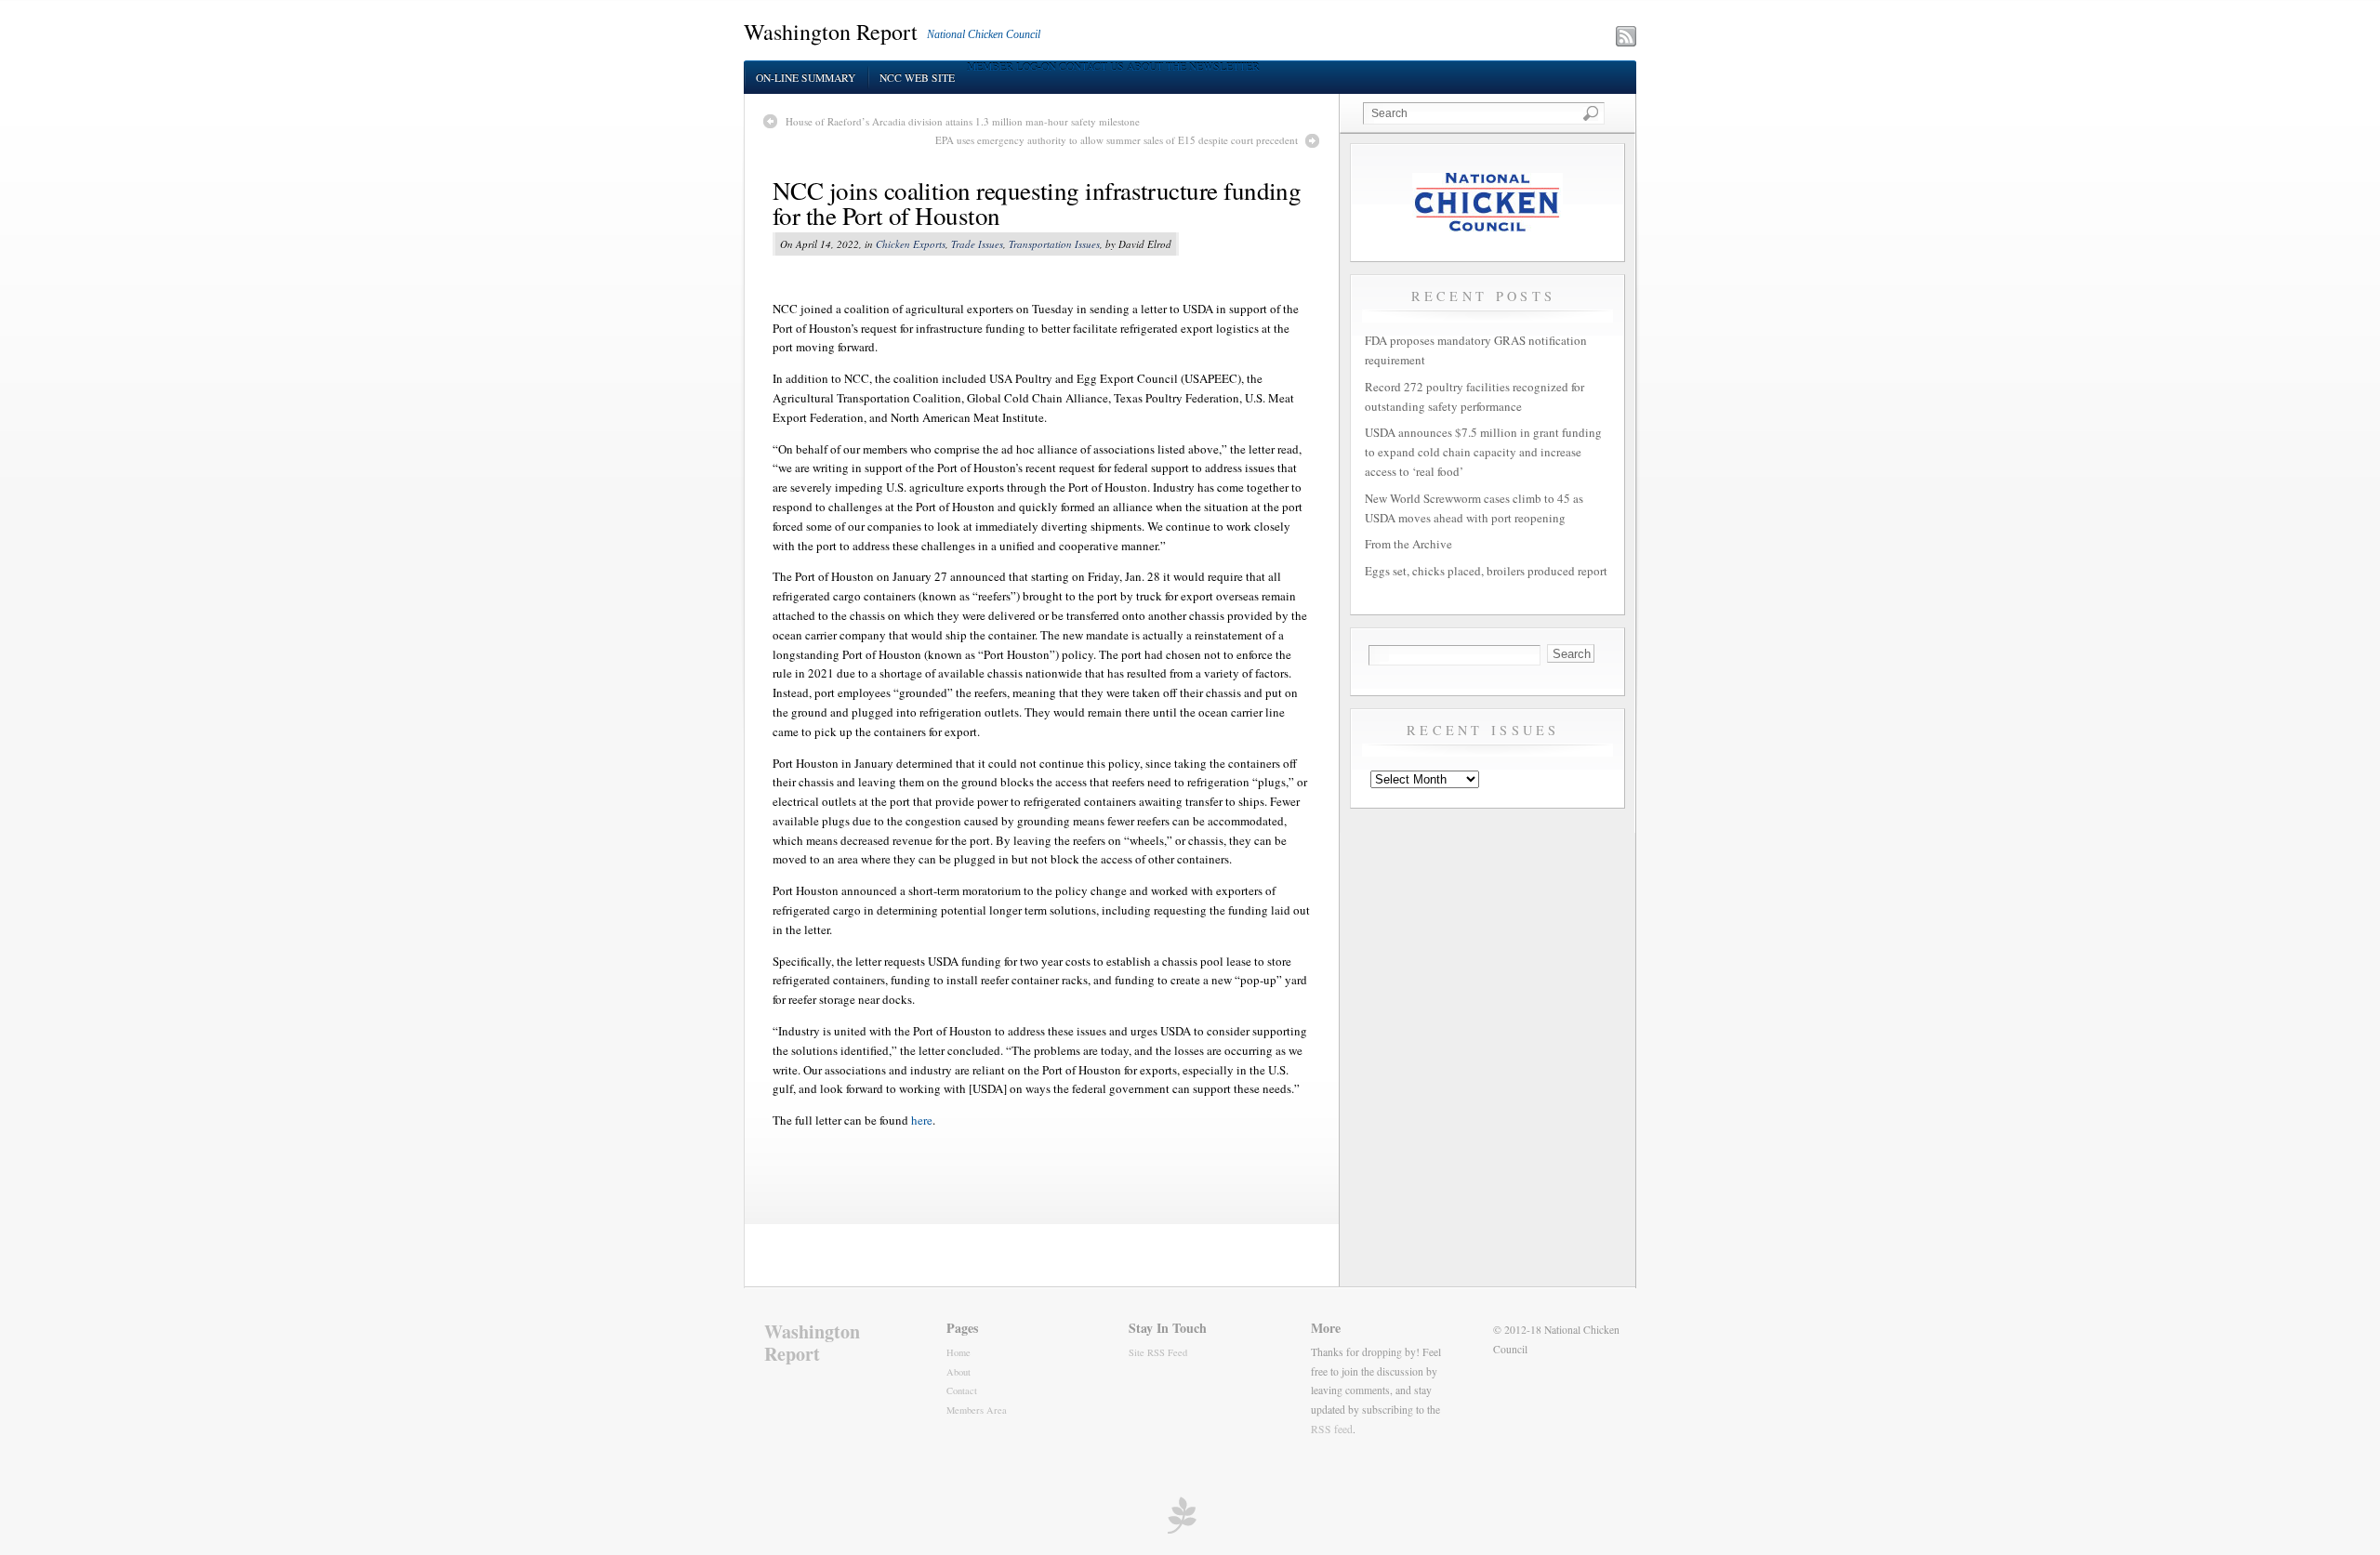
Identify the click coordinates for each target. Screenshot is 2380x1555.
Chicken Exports (911, 244)
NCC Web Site (917, 78)
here (922, 1120)
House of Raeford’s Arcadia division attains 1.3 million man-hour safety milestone (963, 121)
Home (959, 1352)
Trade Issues (977, 244)
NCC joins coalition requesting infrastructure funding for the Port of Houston (1037, 203)
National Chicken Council (984, 34)
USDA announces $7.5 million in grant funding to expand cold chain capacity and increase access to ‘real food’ (1483, 452)
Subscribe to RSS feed (1545, 38)
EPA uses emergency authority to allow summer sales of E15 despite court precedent (1117, 140)
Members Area (977, 1410)
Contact (962, 1390)
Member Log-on (1011, 66)
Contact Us (1091, 66)
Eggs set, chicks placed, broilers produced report (1486, 571)
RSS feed (1332, 1429)
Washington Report (831, 32)
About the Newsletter (1193, 66)
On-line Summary (806, 78)
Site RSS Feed (1158, 1352)
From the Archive (1408, 544)
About (959, 1372)
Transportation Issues (1054, 244)
